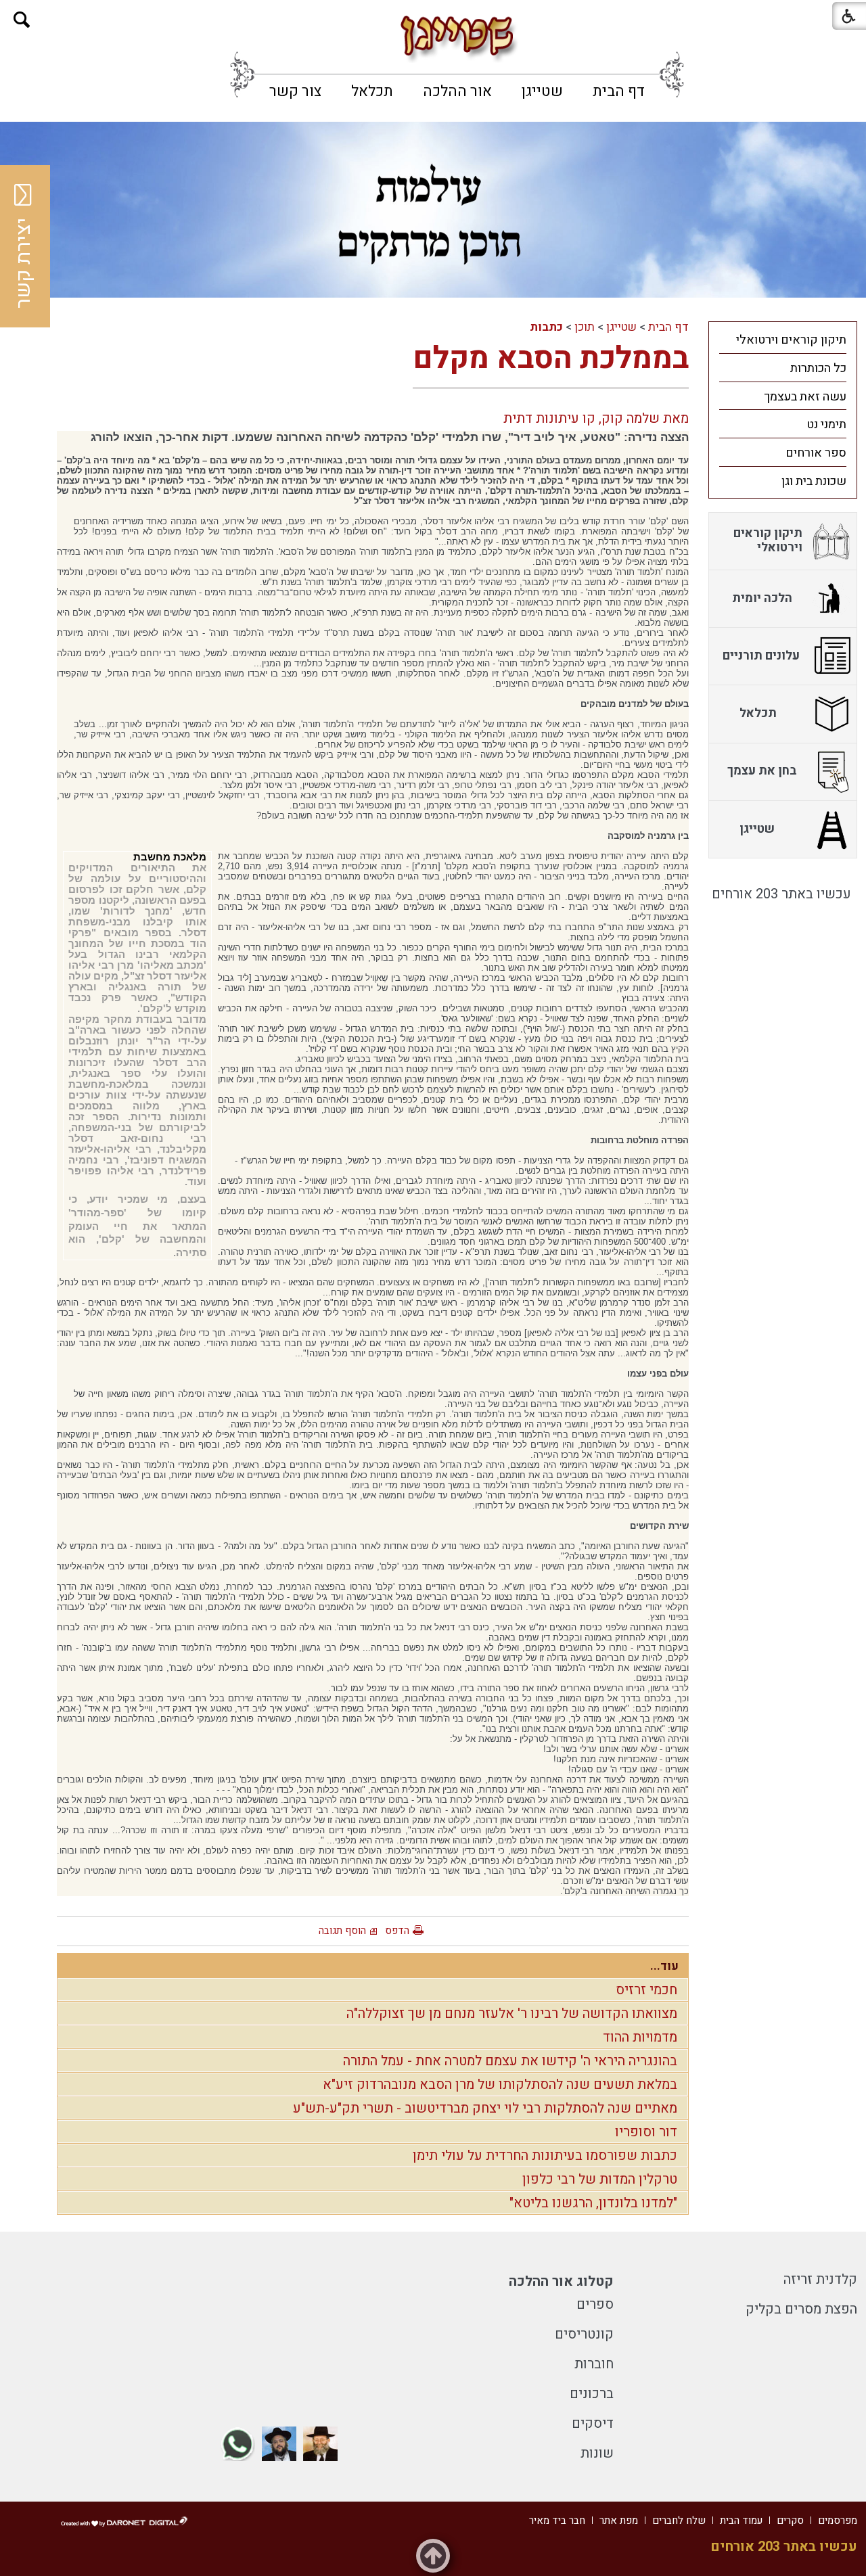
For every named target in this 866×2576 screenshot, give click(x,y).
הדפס (397, 1931)
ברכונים (592, 2394)
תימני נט (826, 424)
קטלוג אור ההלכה (561, 2281)
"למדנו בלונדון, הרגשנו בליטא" (593, 2203)
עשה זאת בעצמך (805, 397)
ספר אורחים (816, 453)
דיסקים (593, 2423)
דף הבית (619, 91)
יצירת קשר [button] (24, 263)
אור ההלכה (457, 91)
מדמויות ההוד (640, 2037)
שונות (597, 2453)
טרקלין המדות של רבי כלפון (600, 2179)
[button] (22, 20)
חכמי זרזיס (646, 1990)
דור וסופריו (646, 2132)
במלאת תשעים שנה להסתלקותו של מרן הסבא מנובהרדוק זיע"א (500, 2085)
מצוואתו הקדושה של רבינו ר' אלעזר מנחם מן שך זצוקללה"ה (512, 2014)
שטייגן (542, 91)
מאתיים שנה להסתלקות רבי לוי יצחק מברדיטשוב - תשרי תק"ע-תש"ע (485, 2108)
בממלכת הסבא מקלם (551, 359)
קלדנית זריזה (820, 2279)
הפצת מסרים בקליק (801, 2309)
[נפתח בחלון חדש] (320, 2444)
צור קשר (295, 91)
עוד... (664, 1966)
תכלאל (372, 91)
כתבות (546, 327)
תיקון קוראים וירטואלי (791, 340)
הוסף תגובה (342, 1931)
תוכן (585, 327)
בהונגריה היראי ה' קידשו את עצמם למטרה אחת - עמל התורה (510, 2061)
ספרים (595, 2304)
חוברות (594, 2364)
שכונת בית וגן (814, 481)
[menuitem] (619, 91)
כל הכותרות (818, 368)
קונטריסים (584, 2334)
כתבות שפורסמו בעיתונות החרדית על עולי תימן (545, 2156)
